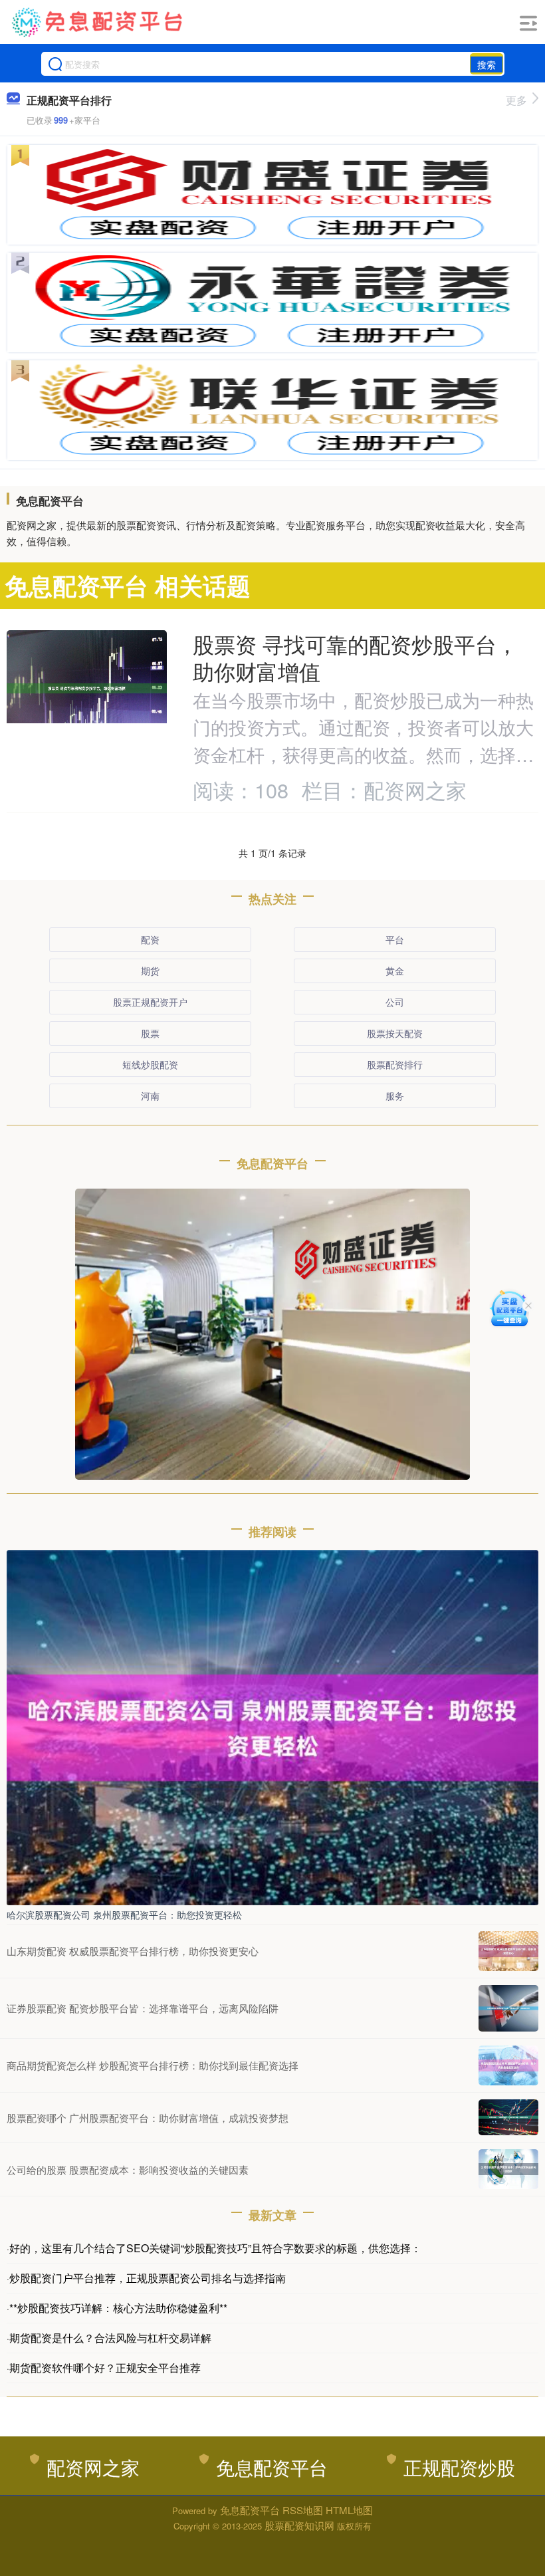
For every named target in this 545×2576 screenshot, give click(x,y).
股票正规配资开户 (150, 1002)
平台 (395, 939)
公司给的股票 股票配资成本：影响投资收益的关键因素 (128, 2169)
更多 (516, 100)
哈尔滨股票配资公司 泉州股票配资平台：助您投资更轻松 (124, 1915)
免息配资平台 (272, 2467)
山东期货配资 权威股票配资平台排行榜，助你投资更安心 (133, 1951)
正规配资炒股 (459, 2467)
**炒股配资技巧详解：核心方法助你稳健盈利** (118, 2308)
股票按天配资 (395, 1033)
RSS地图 (303, 2510)
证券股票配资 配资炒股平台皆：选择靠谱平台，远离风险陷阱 (143, 2008)
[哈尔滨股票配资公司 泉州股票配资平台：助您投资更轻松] (272, 1726)
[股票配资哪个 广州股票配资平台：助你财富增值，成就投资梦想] (508, 2117)
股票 (150, 1033)
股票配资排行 (395, 1064)
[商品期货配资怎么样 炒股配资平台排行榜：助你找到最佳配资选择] (508, 2065)
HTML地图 (349, 2510)
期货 (150, 971)
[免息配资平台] (98, 22)
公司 (395, 1002)
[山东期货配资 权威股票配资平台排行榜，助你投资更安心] (508, 1951)
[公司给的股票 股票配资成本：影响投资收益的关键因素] (508, 2169)
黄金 (395, 971)
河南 (150, 1096)
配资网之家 (93, 2467)
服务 (395, 1096)
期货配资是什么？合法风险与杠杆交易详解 (110, 2338)
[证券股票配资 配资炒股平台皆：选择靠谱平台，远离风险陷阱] (508, 2008)
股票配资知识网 (299, 2525)
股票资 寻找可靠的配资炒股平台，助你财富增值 (355, 657)
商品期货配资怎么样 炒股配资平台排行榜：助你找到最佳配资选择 (153, 2065)
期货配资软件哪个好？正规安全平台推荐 (105, 2368)
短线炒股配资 (150, 1064)
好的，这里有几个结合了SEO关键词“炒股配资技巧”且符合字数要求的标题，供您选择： (215, 2248)
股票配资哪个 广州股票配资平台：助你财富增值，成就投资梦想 (148, 2118)
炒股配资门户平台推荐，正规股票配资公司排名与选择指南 (148, 2278)
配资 (150, 939)
